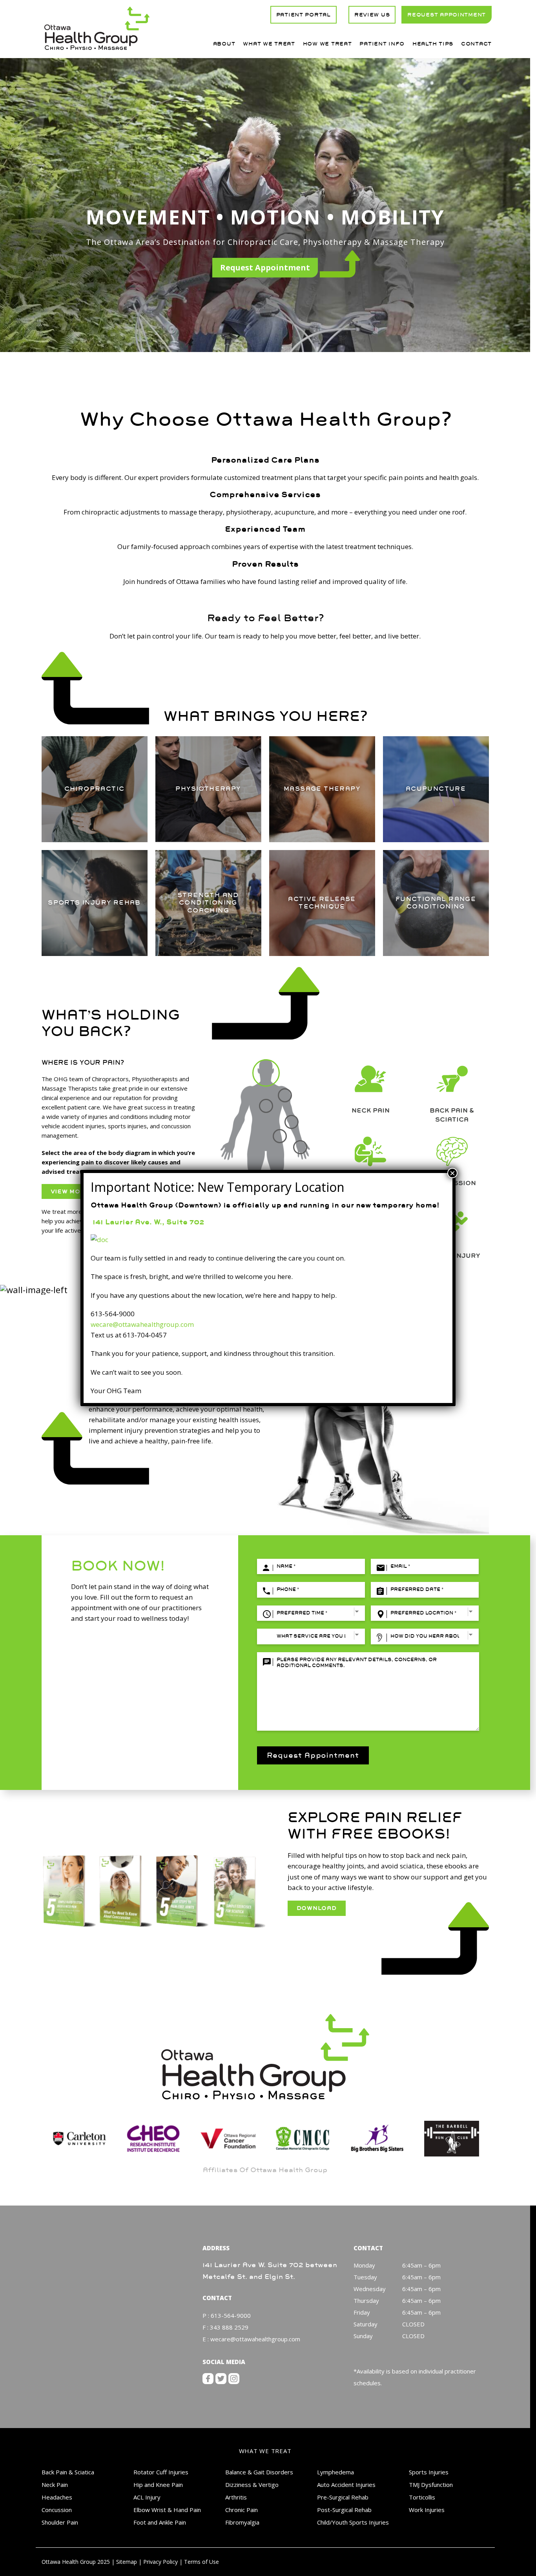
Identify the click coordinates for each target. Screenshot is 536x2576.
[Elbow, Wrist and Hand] (296, 1135)
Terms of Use (201, 2562)
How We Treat (327, 44)
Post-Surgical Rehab (344, 2510)
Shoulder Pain (60, 2522)
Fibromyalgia (242, 2522)
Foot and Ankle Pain (160, 2522)
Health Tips (433, 44)
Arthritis (236, 2497)
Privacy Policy (160, 2562)
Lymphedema (335, 2472)
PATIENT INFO (382, 44)
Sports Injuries (429, 2472)
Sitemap (127, 2562)
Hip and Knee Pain (158, 2485)
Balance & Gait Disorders (259, 2472)
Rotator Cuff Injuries (161, 2472)
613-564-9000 (231, 2315)
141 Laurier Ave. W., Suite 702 (147, 1222)
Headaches (57, 2497)
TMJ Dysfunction (431, 2485)
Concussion (57, 2510)
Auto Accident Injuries (346, 2485)
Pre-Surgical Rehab (343, 2497)
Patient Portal (304, 15)
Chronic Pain (242, 2510)
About (224, 44)
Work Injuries (427, 2510)
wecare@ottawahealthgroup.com (255, 2339)
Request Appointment (265, 267)
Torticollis (422, 2497)
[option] (79, 2139)
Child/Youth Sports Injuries (353, 2522)
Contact (476, 44)
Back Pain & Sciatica (68, 2472)
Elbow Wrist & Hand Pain (167, 2510)
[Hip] (280, 1136)
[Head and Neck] (266, 1073)
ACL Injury (147, 2497)
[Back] (266, 1106)
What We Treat (269, 44)
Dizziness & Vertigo (252, 2485)
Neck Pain (55, 2485)
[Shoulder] (285, 1095)
